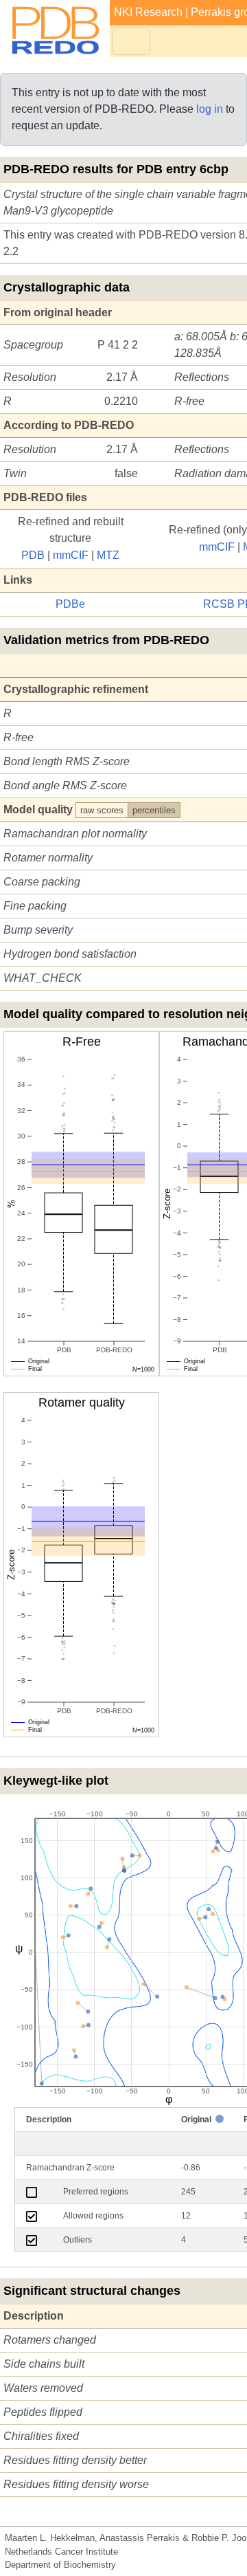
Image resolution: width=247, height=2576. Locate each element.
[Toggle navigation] (131, 41)
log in (210, 109)
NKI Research (148, 12)
